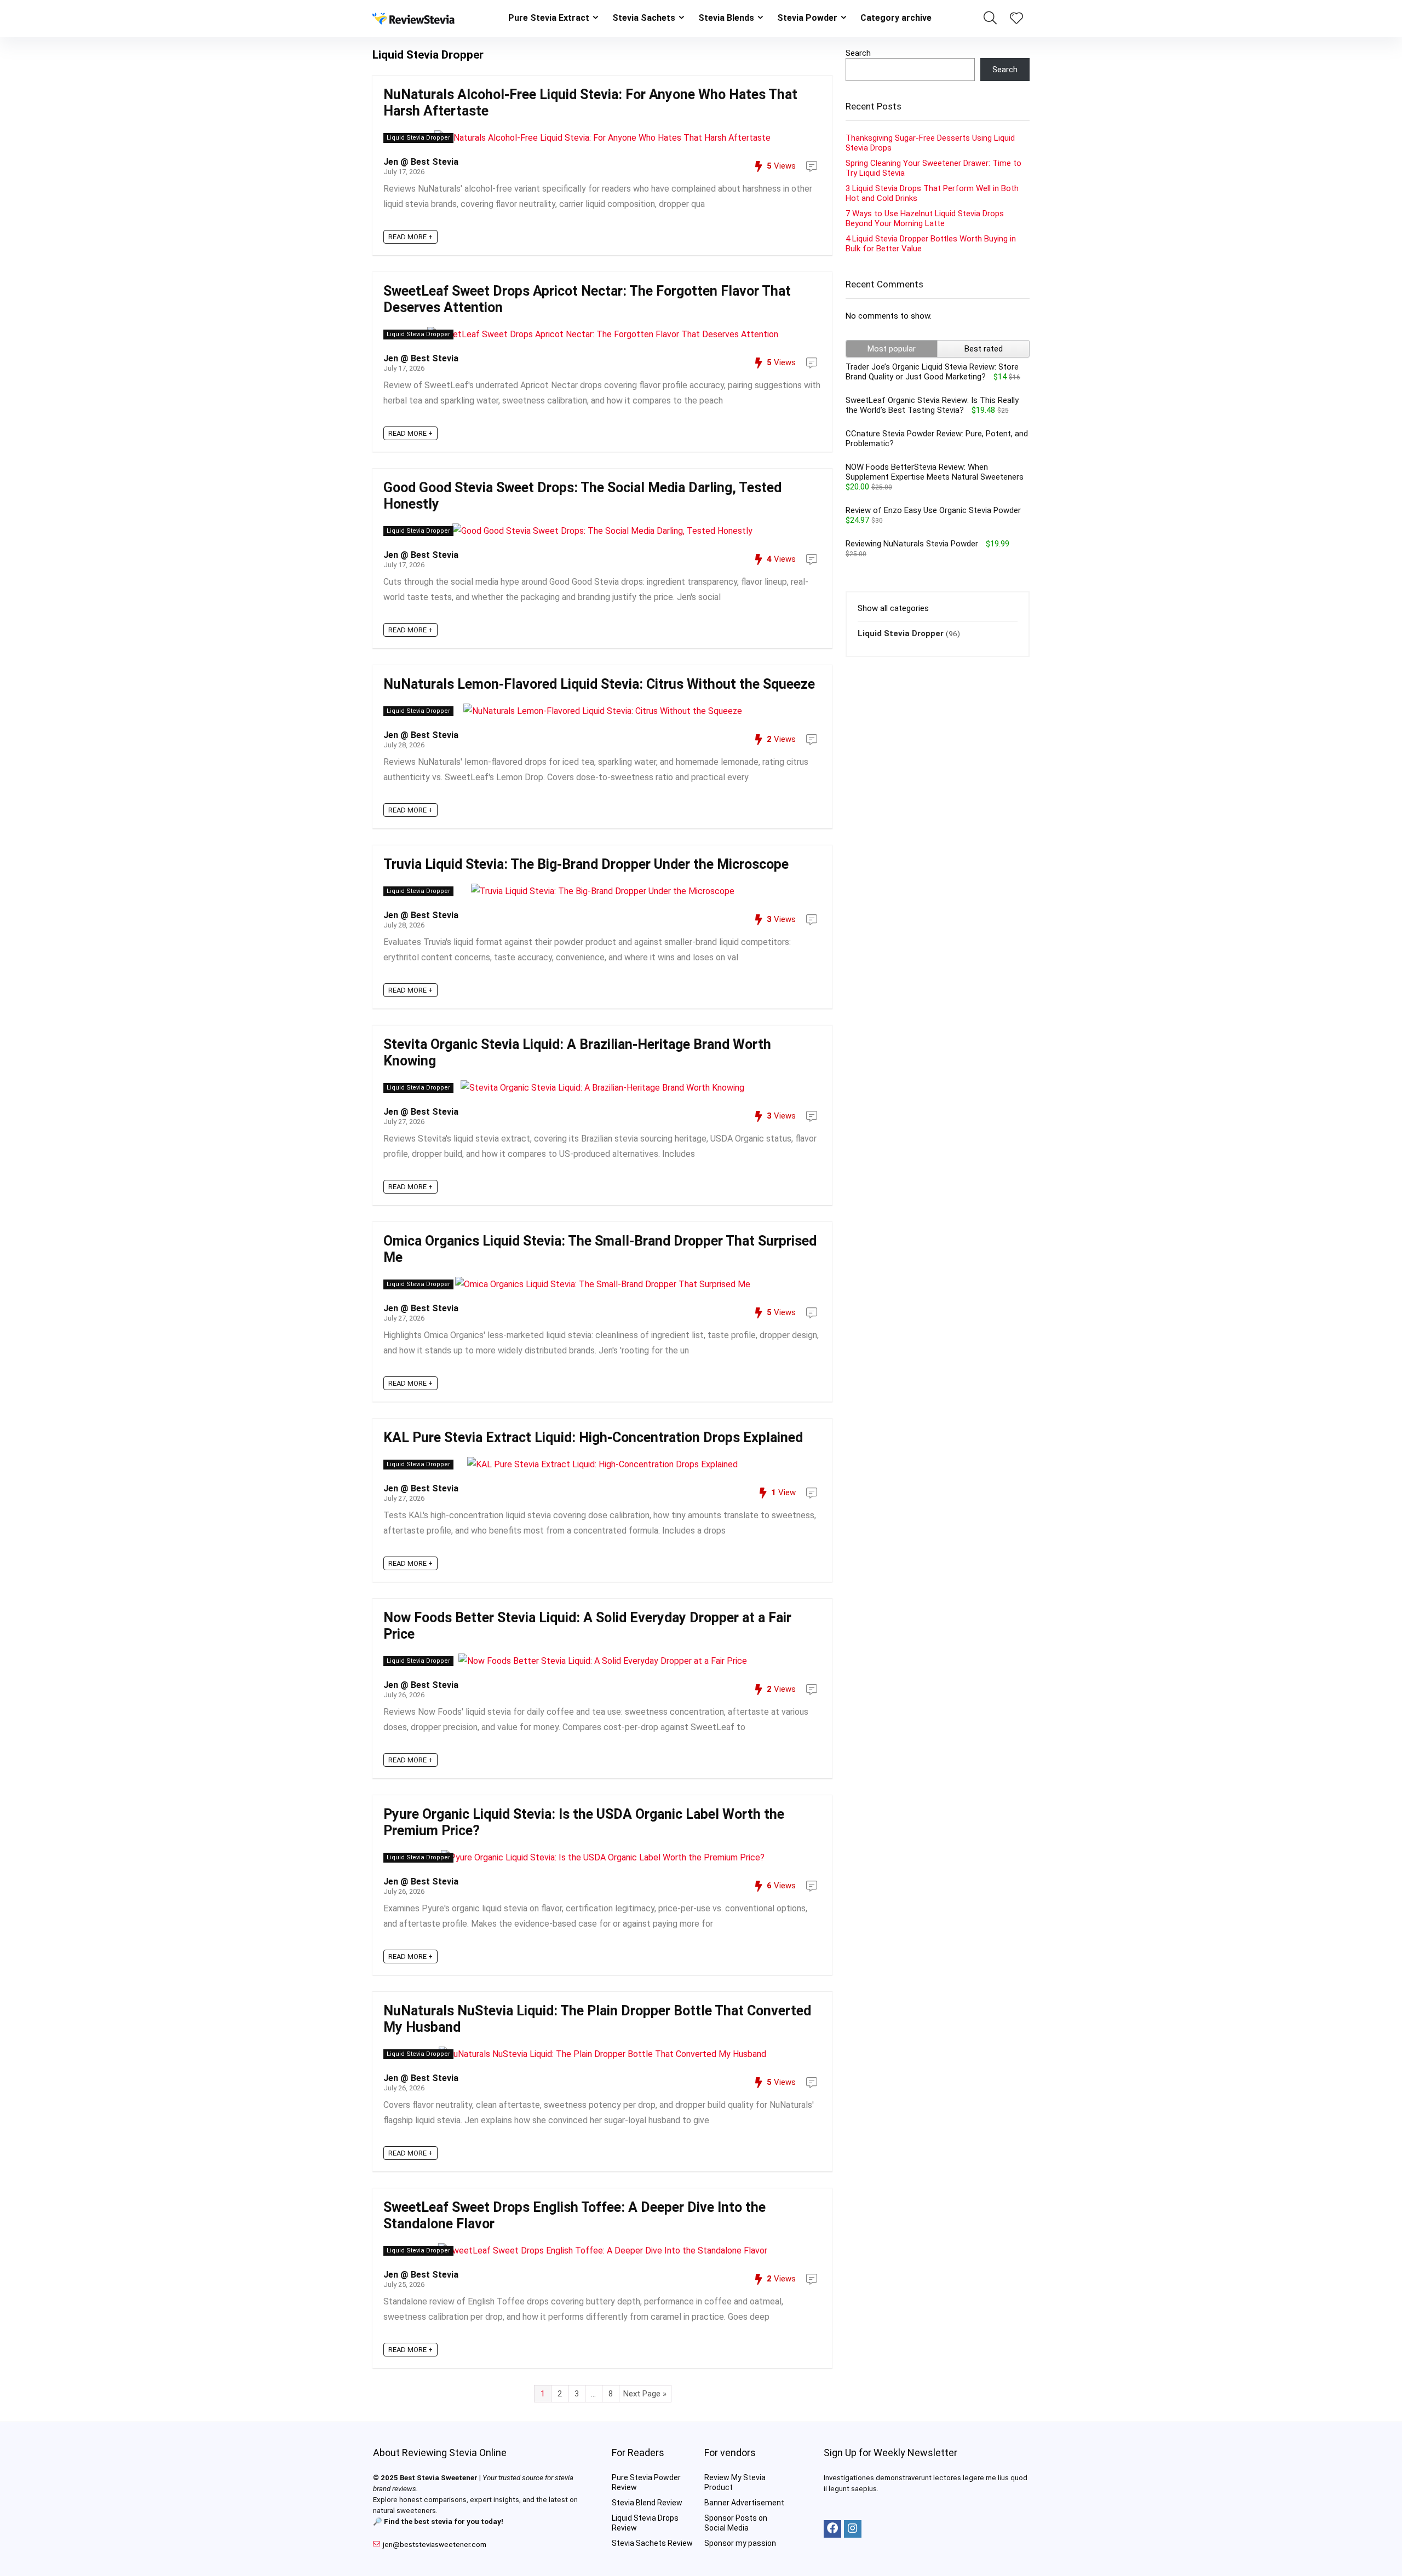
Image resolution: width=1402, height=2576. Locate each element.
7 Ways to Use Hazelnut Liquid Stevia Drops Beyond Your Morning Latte (925, 218)
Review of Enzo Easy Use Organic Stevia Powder (933, 510)
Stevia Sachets (644, 18)
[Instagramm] (853, 2529)
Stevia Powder (807, 18)
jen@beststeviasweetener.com (435, 2545)
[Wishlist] (1016, 19)
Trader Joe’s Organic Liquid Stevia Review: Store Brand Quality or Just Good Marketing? (932, 372)
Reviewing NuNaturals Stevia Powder (912, 544)
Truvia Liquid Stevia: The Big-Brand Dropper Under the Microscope (586, 864)
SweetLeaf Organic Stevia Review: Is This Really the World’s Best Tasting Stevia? (932, 405)
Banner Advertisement (744, 2503)
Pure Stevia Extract (549, 18)
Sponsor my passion (740, 2543)
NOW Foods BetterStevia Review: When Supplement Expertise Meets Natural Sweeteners (935, 472)
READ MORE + (410, 237)
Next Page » (645, 2394)
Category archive (896, 18)
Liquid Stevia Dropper (418, 138)
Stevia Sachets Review (652, 2543)
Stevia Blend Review (647, 2503)
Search (858, 53)
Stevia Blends (726, 18)
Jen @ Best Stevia (421, 162)
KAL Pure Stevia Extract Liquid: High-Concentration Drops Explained (593, 1437)
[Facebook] (832, 2529)
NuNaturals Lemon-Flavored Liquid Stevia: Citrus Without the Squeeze (599, 684)
